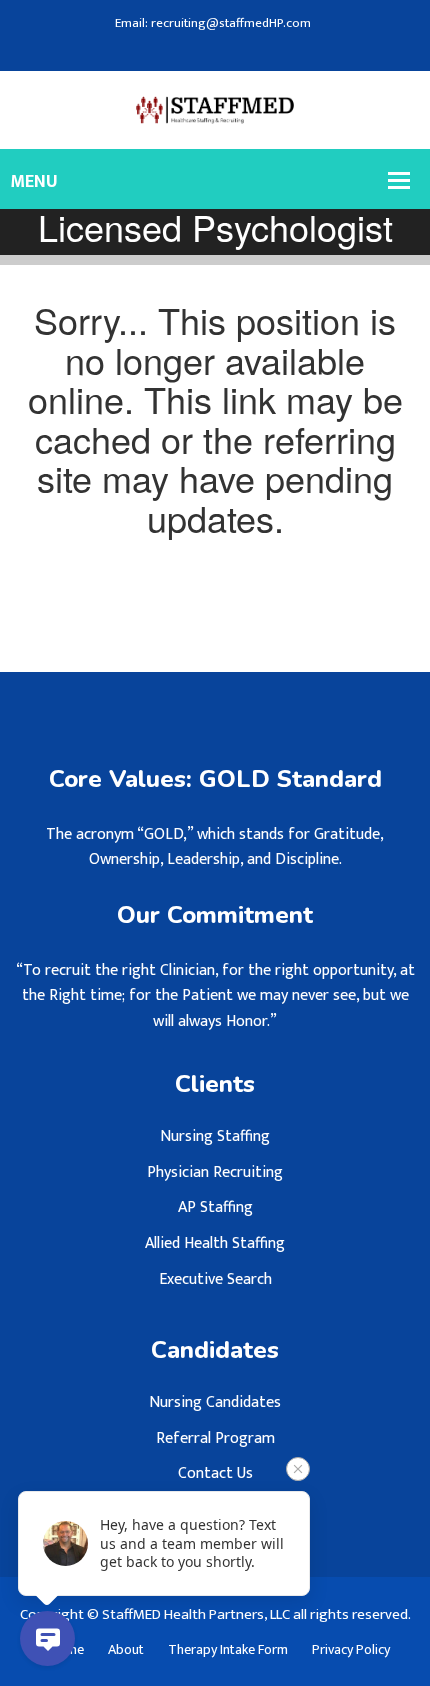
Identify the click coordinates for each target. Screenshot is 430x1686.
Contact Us (215, 1473)
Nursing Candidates (215, 1402)
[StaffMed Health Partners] (215, 109)
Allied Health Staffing (215, 1243)
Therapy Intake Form (228, 1650)
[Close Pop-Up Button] (298, 1469)
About (126, 1650)
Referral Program (215, 1438)
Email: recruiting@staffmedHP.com (213, 23)
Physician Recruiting (215, 1172)
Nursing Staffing (215, 1136)
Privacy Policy (351, 1650)
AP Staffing (215, 1207)
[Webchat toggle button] (47, 1638)
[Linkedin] (222, 49)
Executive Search (215, 1279)
